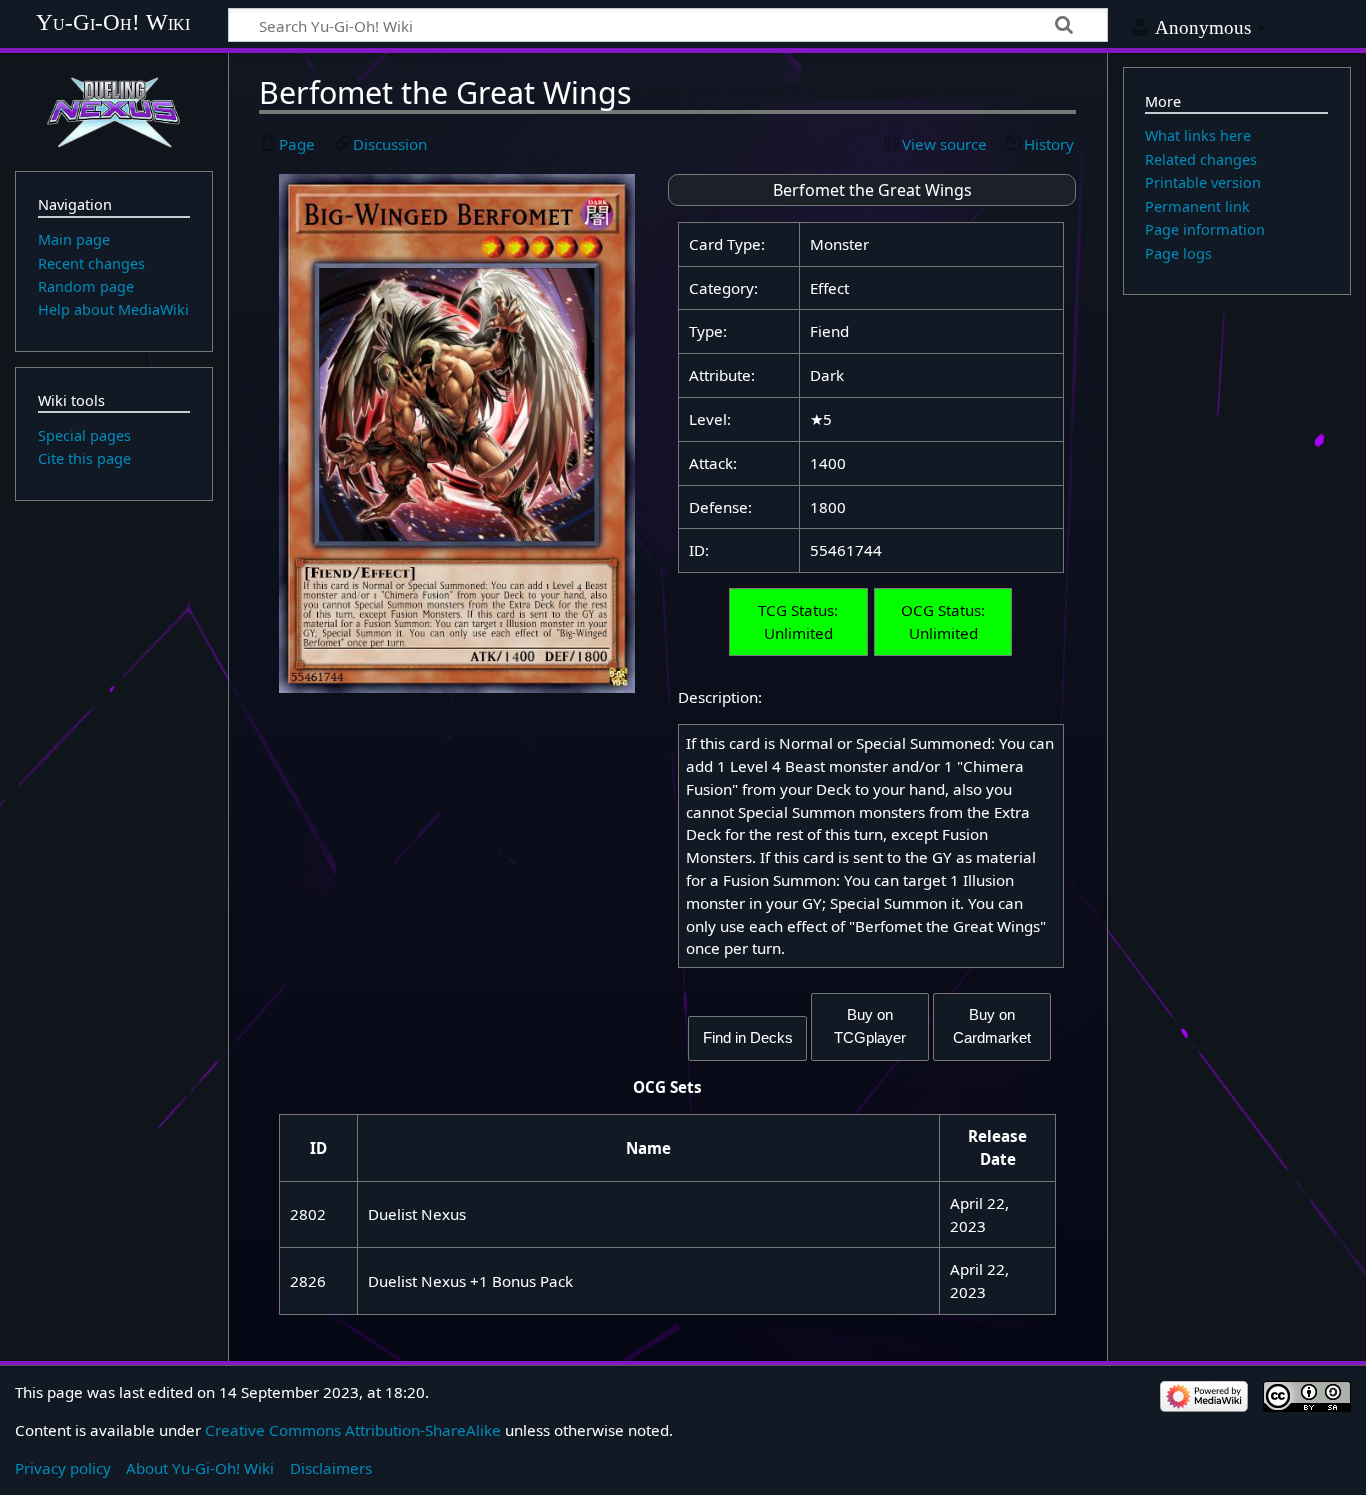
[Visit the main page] (114, 110)
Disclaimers (331, 1468)
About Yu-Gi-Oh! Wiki (200, 1468)
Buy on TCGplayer (870, 1026)
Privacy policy (63, 1468)
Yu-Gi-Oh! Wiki (113, 21)
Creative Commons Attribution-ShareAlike (353, 1430)
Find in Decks (748, 1037)
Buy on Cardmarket (992, 1026)
